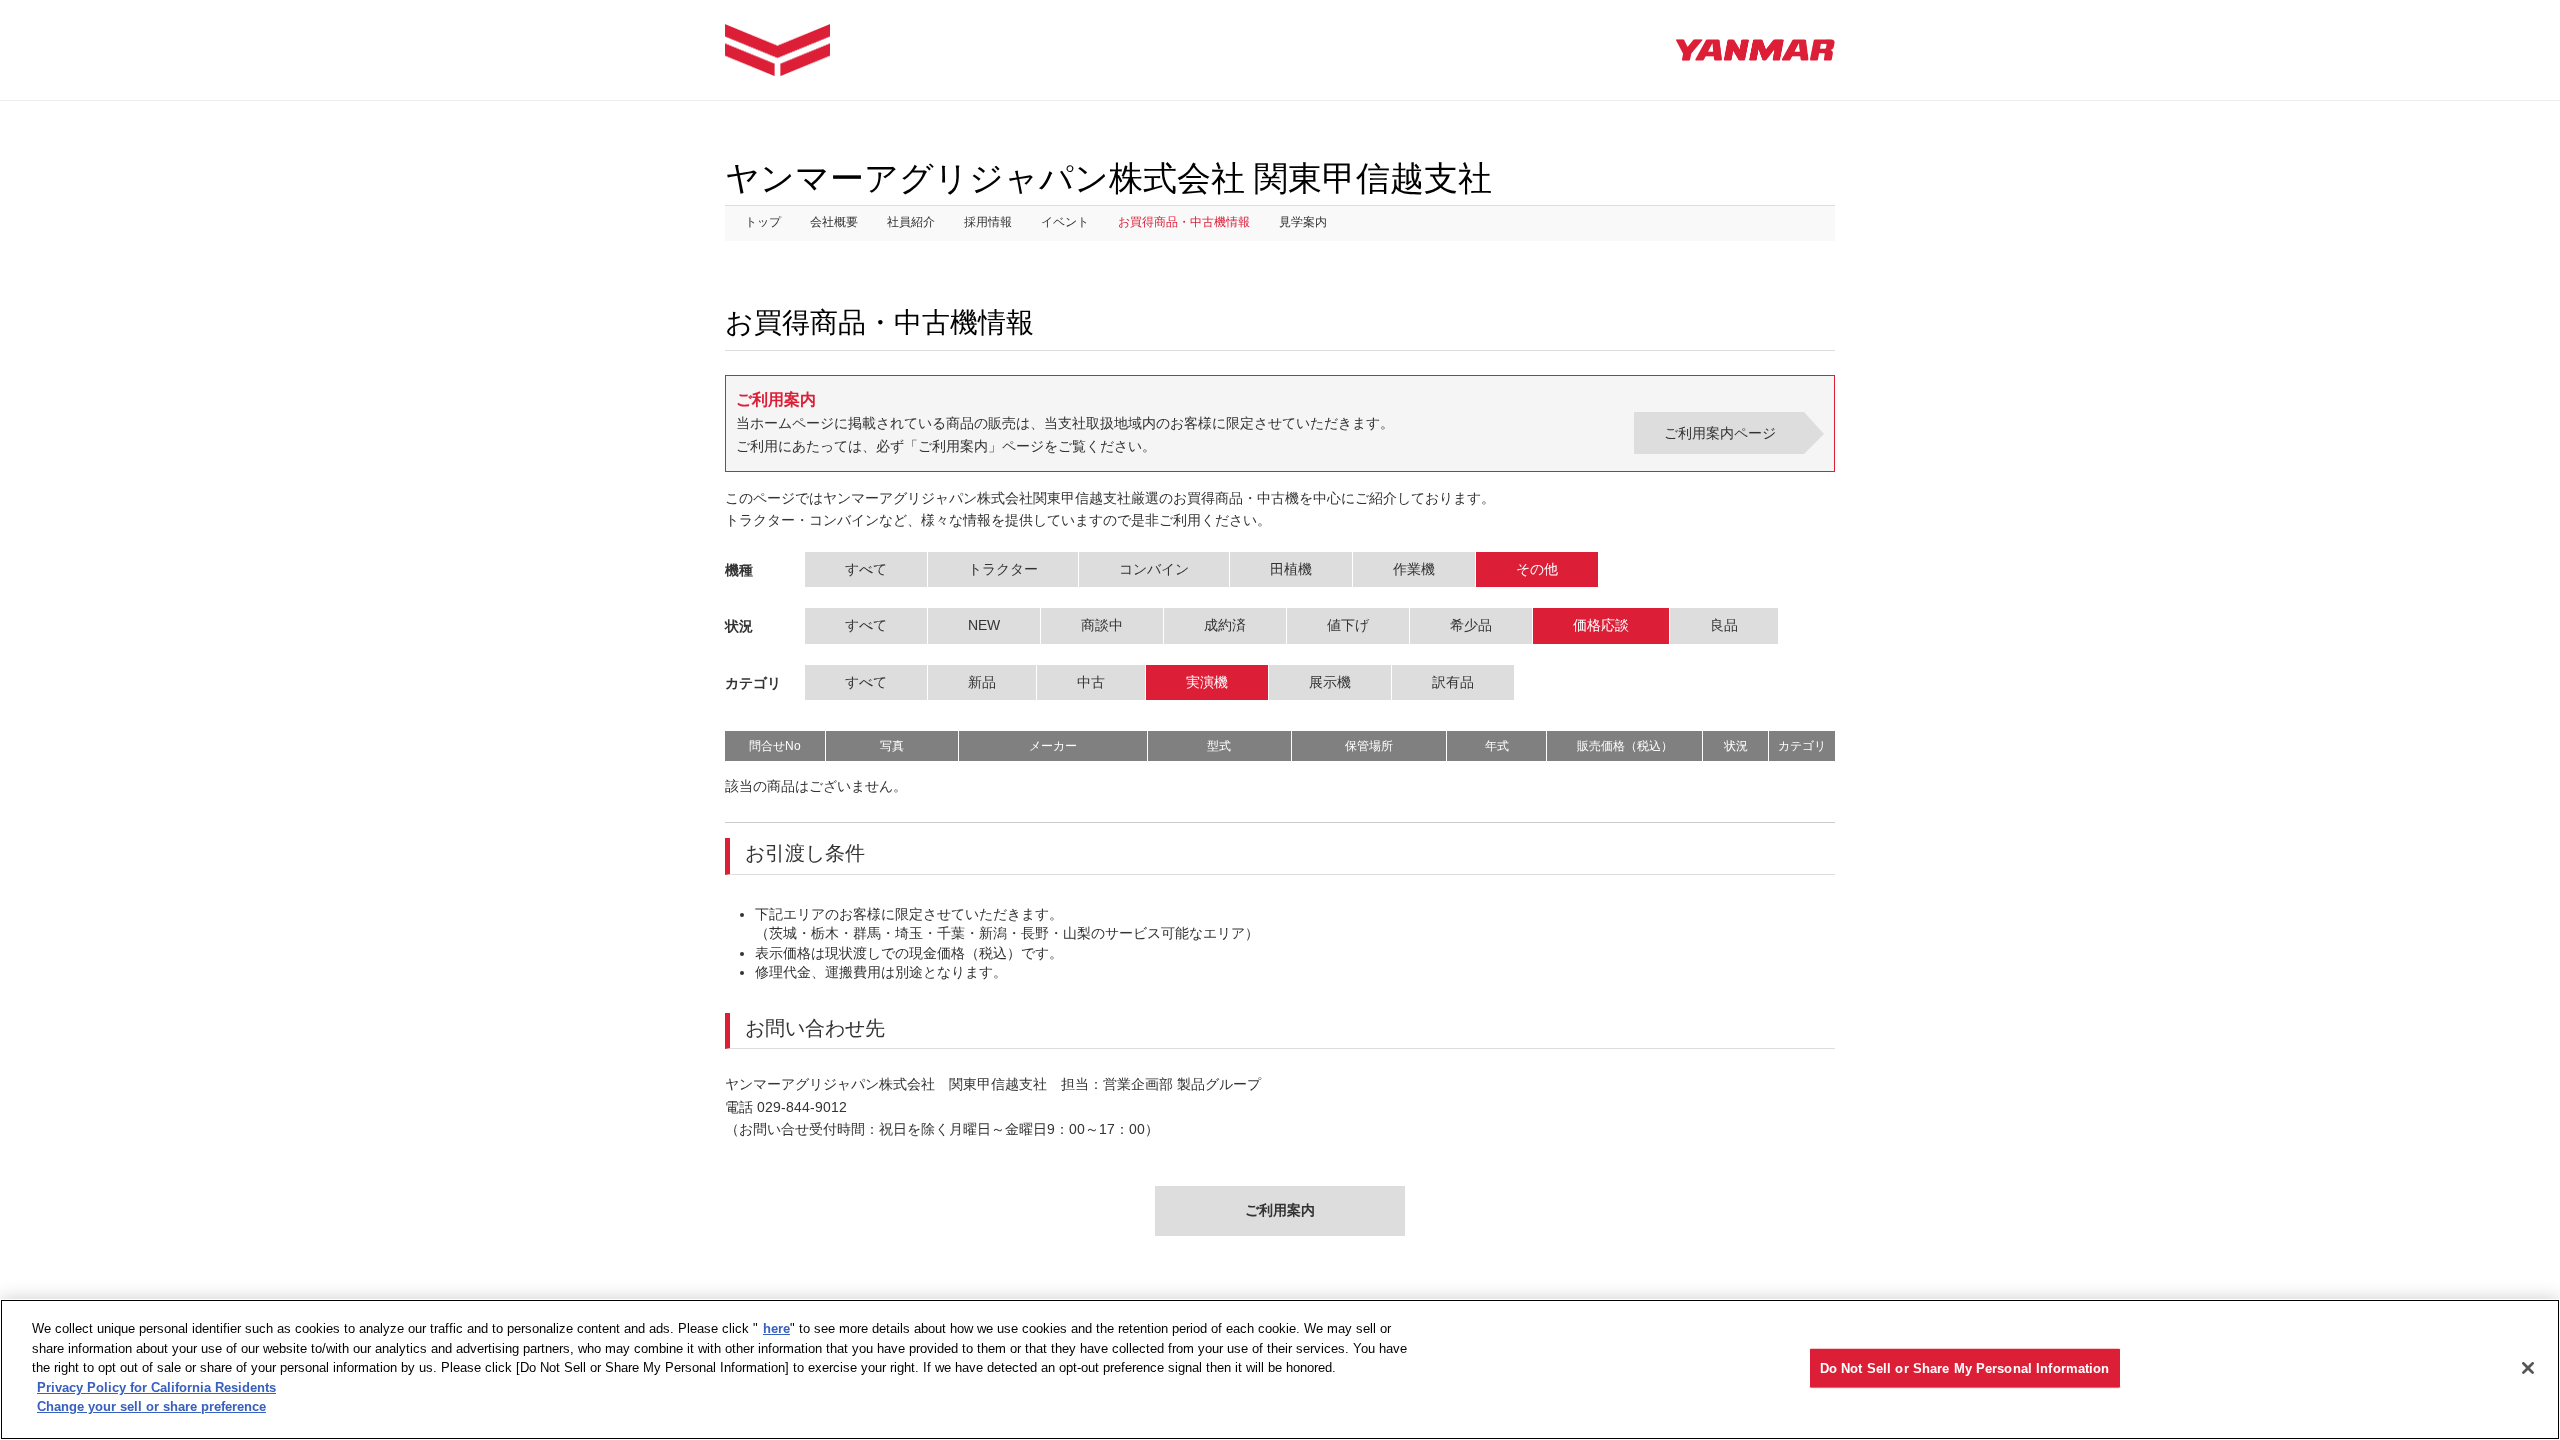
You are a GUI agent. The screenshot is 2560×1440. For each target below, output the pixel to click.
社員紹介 (911, 222)
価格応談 (1601, 625)
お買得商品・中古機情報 (1184, 222)
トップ (763, 222)
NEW (984, 625)
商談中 (1102, 625)
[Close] (2528, 1368)
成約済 (1225, 625)
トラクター (1003, 569)
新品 (982, 682)
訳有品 (1453, 682)
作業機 (1414, 569)
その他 (1537, 569)
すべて (866, 569)
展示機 (1330, 682)
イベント (1065, 222)
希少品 (1471, 625)
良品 (1724, 625)
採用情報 (988, 222)
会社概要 (834, 222)
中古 (1091, 682)
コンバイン (1154, 569)
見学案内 (1303, 222)
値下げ (1348, 625)
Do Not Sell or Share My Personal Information (1965, 1367)
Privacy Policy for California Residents (156, 1387)
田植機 (1291, 569)
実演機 (1207, 682)
